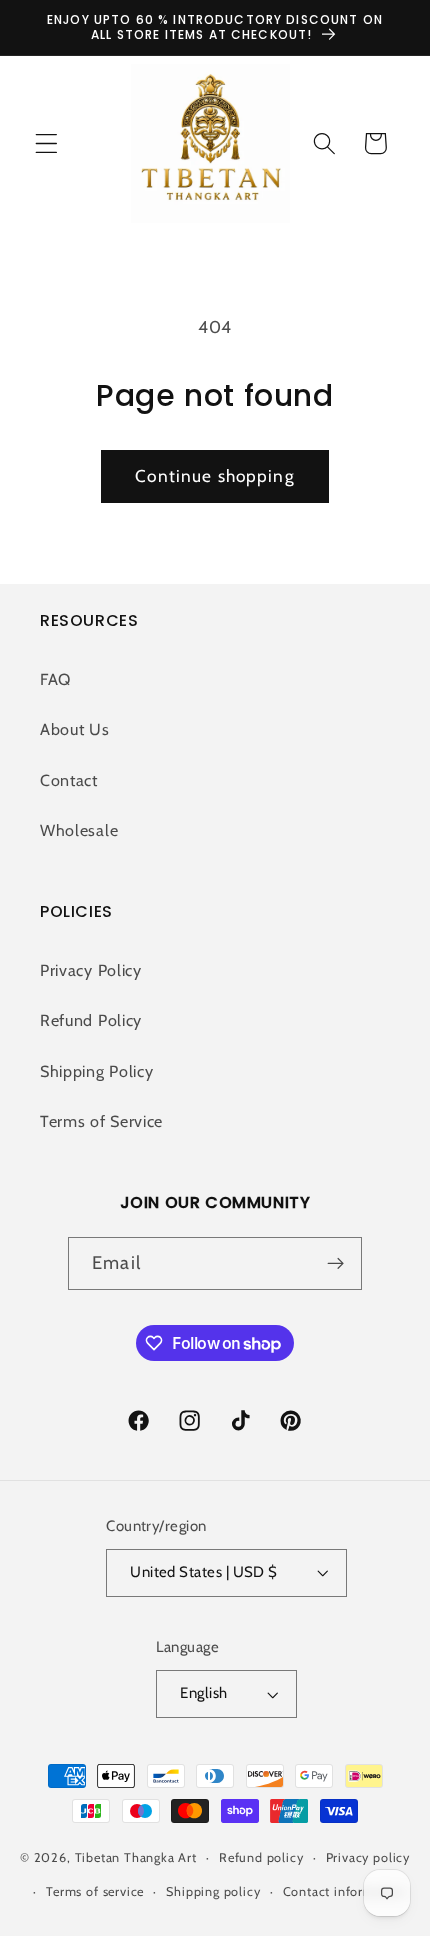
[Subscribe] (335, 1264)
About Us (75, 729)
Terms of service (95, 1891)
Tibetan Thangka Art (136, 1857)
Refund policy (261, 1857)
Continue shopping (215, 475)
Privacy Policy (91, 970)
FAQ (55, 679)
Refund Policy (91, 1020)
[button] (46, 143)
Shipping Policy (96, 1071)
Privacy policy (368, 1857)
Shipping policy (213, 1891)
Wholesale (79, 830)
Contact (69, 780)
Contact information (344, 1891)
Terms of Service (101, 1121)
